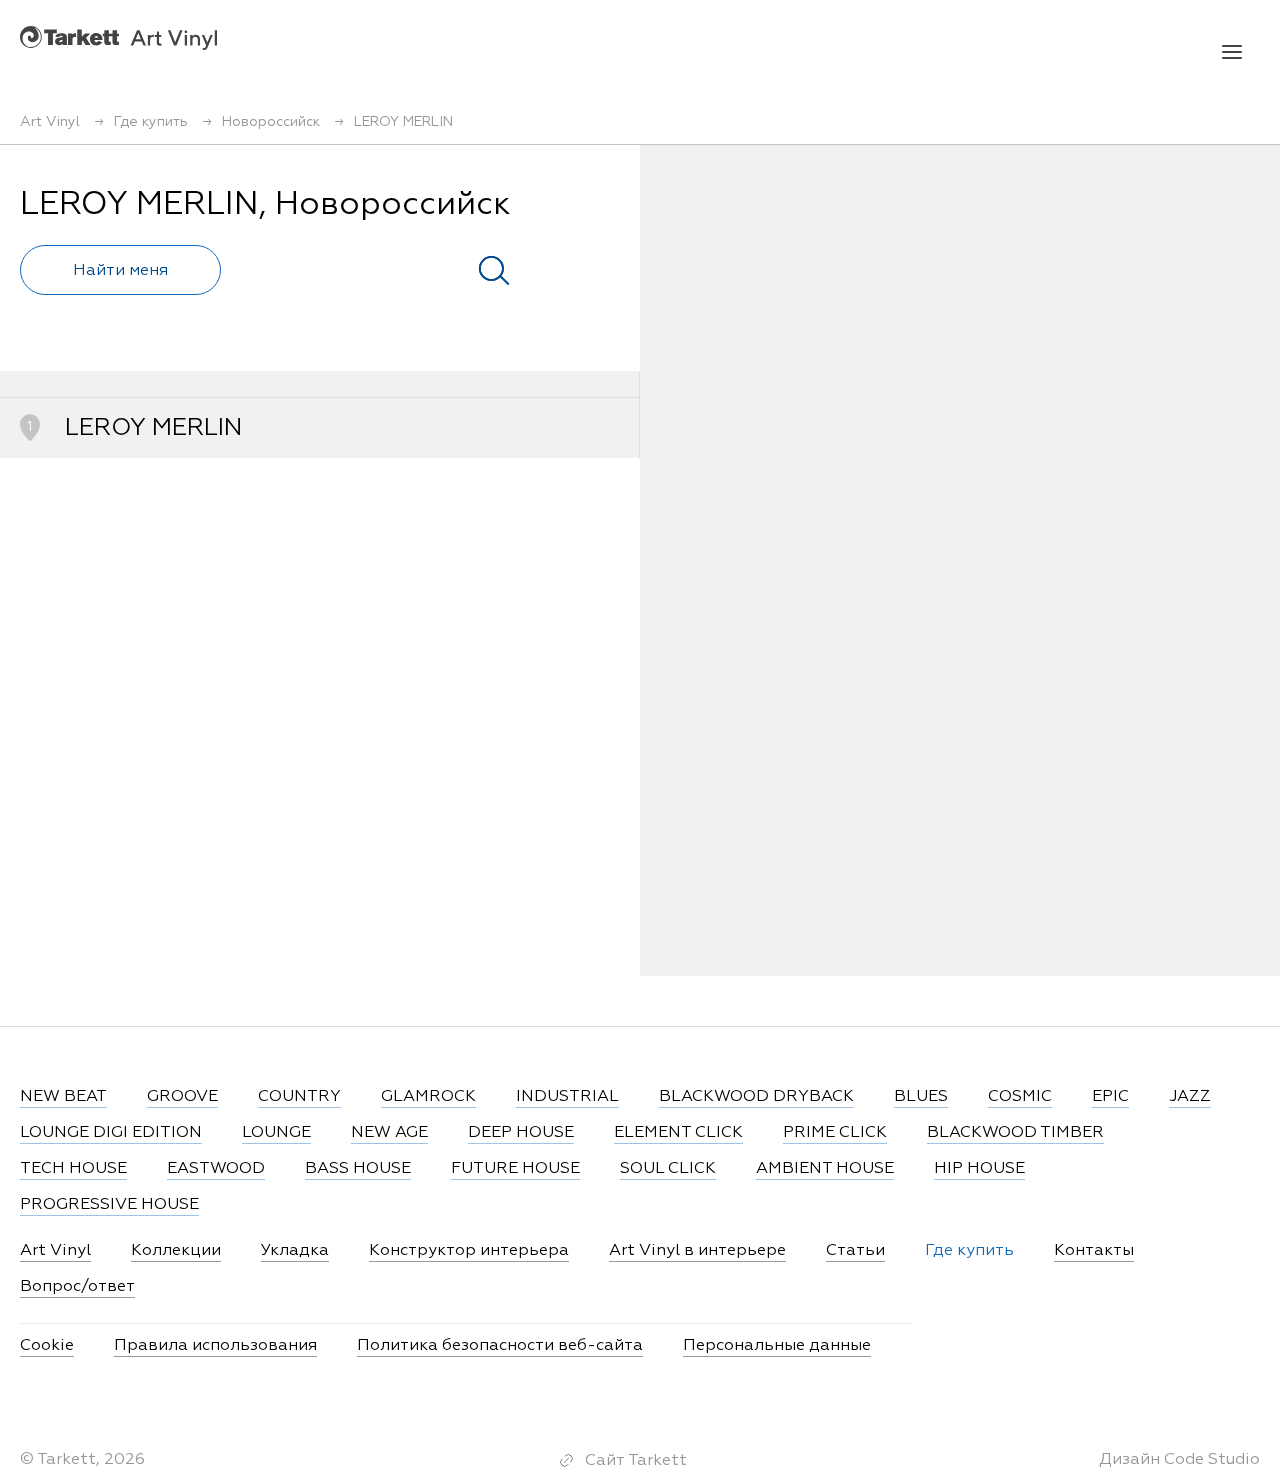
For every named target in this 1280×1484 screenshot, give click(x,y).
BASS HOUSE (358, 1169)
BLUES (921, 1097)
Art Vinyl (118, 37)
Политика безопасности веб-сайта (500, 1346)
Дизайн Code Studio (1179, 1460)
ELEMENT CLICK (678, 1133)
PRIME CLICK (835, 1133)
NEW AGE (389, 1133)
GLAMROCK (428, 1097)
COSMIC (1020, 1097)
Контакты (1094, 1251)
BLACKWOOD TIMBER (1015, 1133)
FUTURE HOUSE (515, 1169)
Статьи (855, 1251)
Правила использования (215, 1346)
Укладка (295, 1251)
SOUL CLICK (668, 1169)
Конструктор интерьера (469, 1251)
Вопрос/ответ (77, 1287)
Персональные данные (777, 1346)
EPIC (1110, 1097)
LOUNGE (276, 1133)
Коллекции (176, 1251)
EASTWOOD (216, 1169)
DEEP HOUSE (521, 1133)
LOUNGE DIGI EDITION (111, 1133)
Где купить (969, 1251)
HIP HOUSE (979, 1169)
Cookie (47, 1346)
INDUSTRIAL (567, 1097)
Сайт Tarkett (636, 1461)
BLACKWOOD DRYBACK (756, 1097)
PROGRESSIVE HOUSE (109, 1205)
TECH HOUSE (73, 1169)
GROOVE (182, 1097)
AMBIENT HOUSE (825, 1169)
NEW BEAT (63, 1097)
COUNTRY (299, 1097)
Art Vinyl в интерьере (697, 1251)
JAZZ (1190, 1097)
